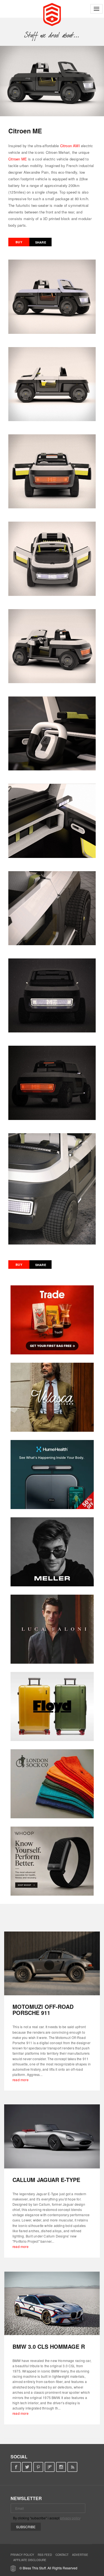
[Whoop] (52, 1861)
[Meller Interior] (52, 1552)
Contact (62, 2555)
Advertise (80, 2555)
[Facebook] (16, 2467)
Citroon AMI (70, 146)
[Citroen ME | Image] (52, 81)
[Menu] (97, 9)
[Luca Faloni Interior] (52, 1629)
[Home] (52, 14)
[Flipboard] (50, 2467)
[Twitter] (27, 2467)
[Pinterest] (38, 2467)
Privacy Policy (22, 2555)
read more (21, 2080)
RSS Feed (45, 2555)
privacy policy (70, 2518)
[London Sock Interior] (52, 1784)
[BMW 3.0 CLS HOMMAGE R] (52, 2303)
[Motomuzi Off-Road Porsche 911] (52, 1963)
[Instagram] (61, 2467)
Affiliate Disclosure (30, 2560)
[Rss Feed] (73, 2467)
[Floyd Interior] (52, 1706)
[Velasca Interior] (52, 1397)
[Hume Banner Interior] (52, 1475)
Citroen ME (18, 159)
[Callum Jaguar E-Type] (52, 2136)
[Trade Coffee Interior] (52, 1320)
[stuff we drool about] (52, 35)
